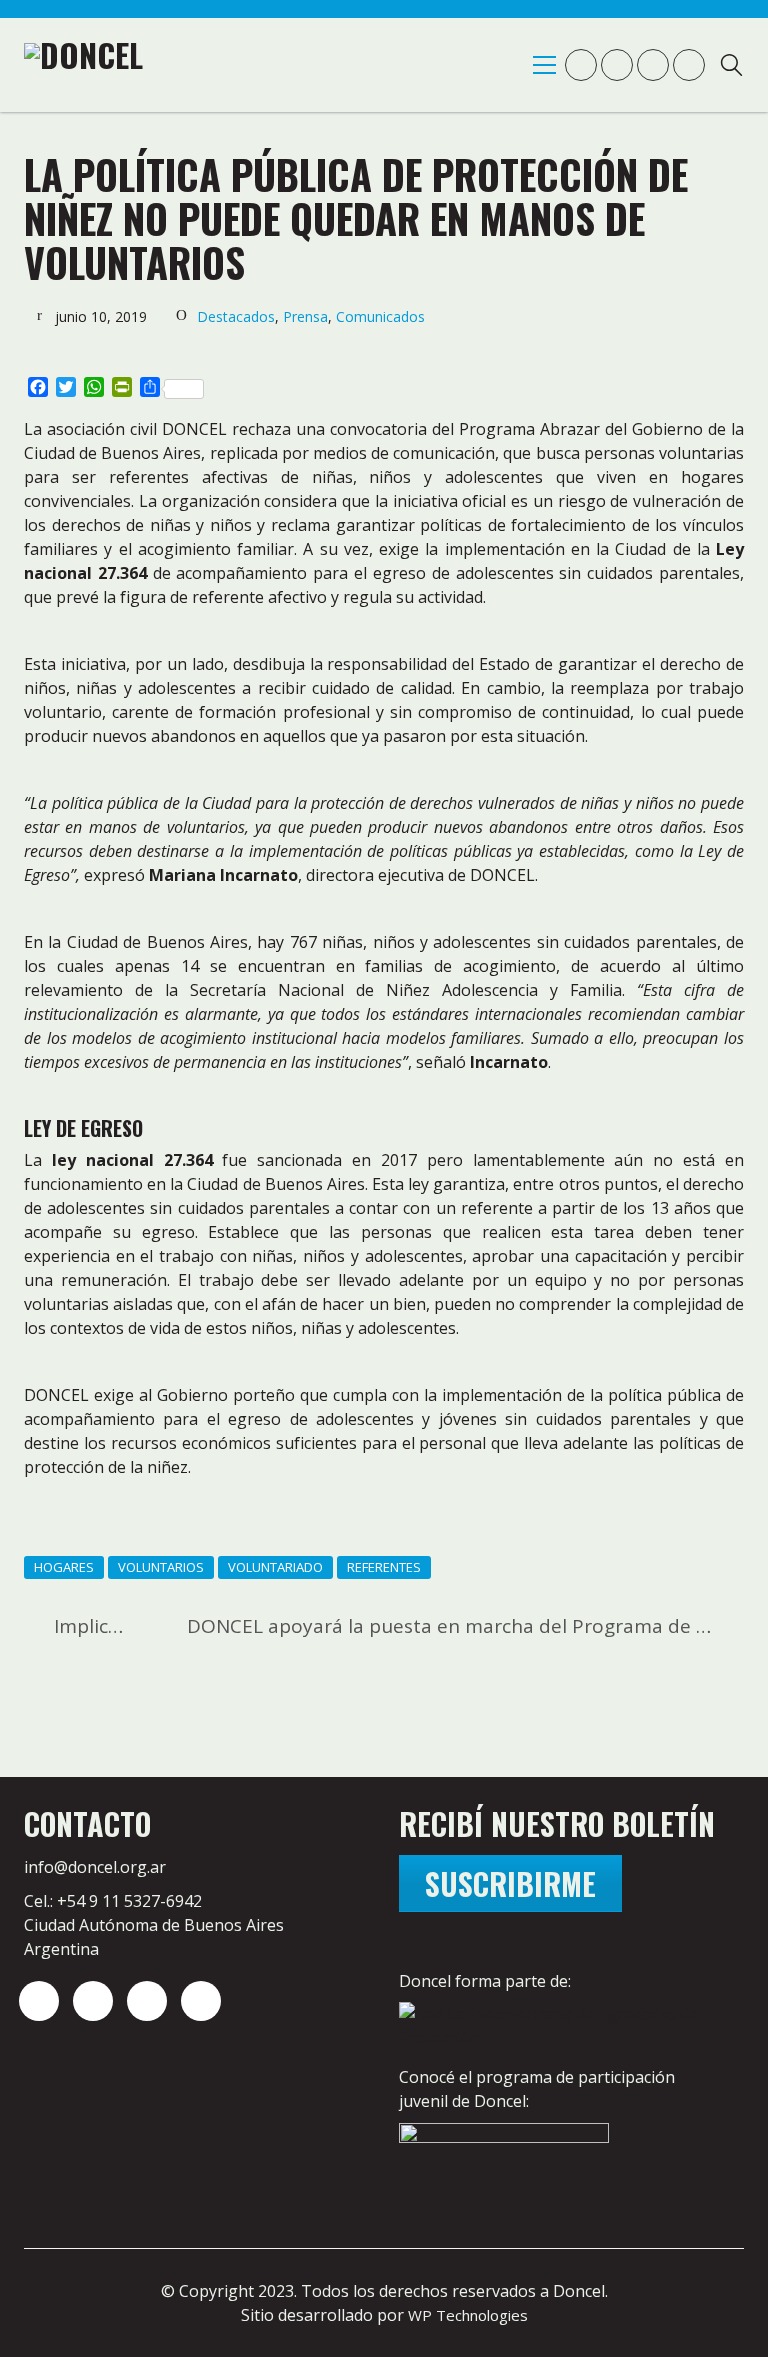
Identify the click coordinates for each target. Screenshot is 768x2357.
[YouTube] (147, 2001)
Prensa (305, 316)
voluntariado (275, 1567)
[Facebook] (201, 2001)
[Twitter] (93, 2001)
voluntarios (161, 1567)
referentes (384, 1567)
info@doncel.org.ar (95, 1867)
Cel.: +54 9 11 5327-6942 (113, 1901)
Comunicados (380, 316)
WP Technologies (468, 2315)
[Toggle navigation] (544, 65)
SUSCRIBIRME (510, 1883)
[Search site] (731, 67)
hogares (64, 1567)
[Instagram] (39, 2001)
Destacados (236, 316)
